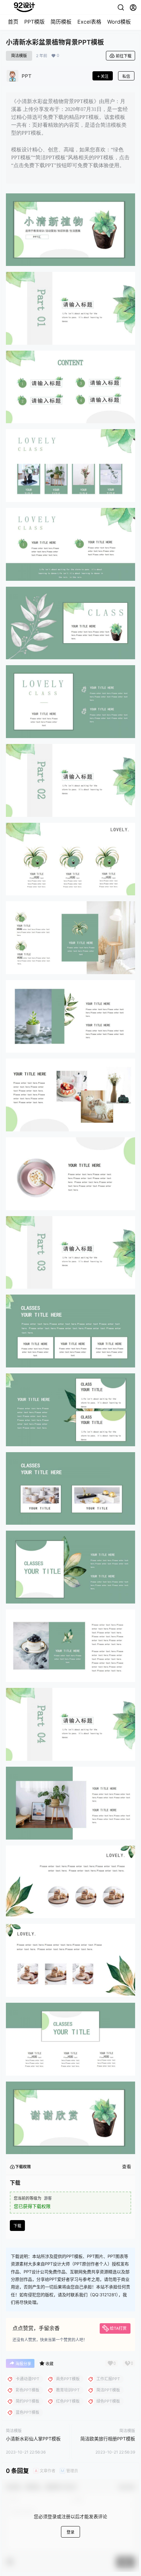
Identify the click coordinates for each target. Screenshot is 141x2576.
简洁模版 (19, 56)
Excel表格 (89, 22)
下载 (17, 2226)
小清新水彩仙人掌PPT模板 (33, 2439)
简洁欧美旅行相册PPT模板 (108, 2439)
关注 (105, 76)
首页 (13, 22)
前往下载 (124, 56)
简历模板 (61, 22)
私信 (126, 76)
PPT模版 (34, 22)
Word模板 (119, 22)
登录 (70, 2532)
